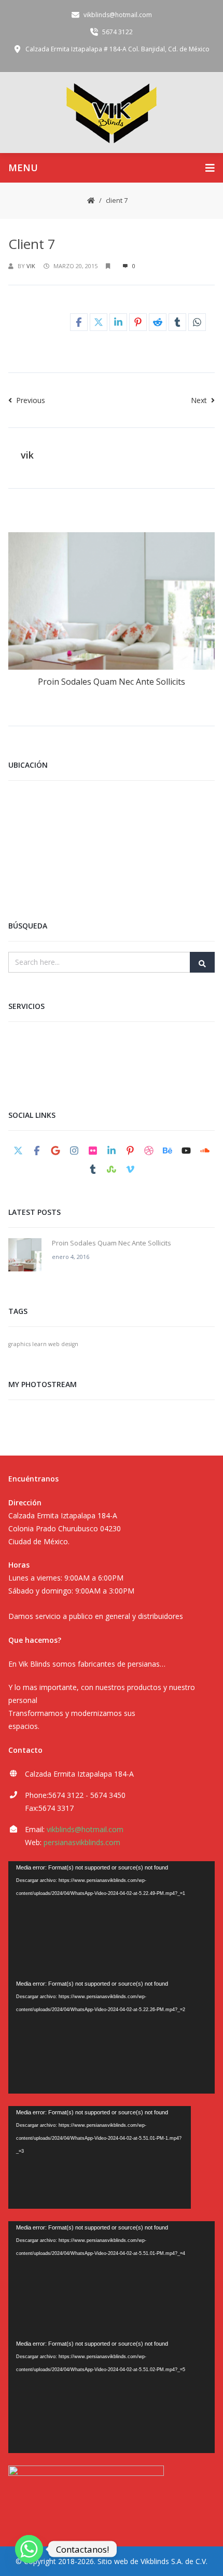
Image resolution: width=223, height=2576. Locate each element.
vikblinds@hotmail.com (85, 1829)
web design (63, 1344)
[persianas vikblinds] (112, 112)
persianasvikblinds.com (82, 1842)
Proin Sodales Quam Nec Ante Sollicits (112, 682)
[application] (112, 1919)
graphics (19, 1344)
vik (31, 266)
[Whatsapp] (29, 2549)
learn (39, 1344)
